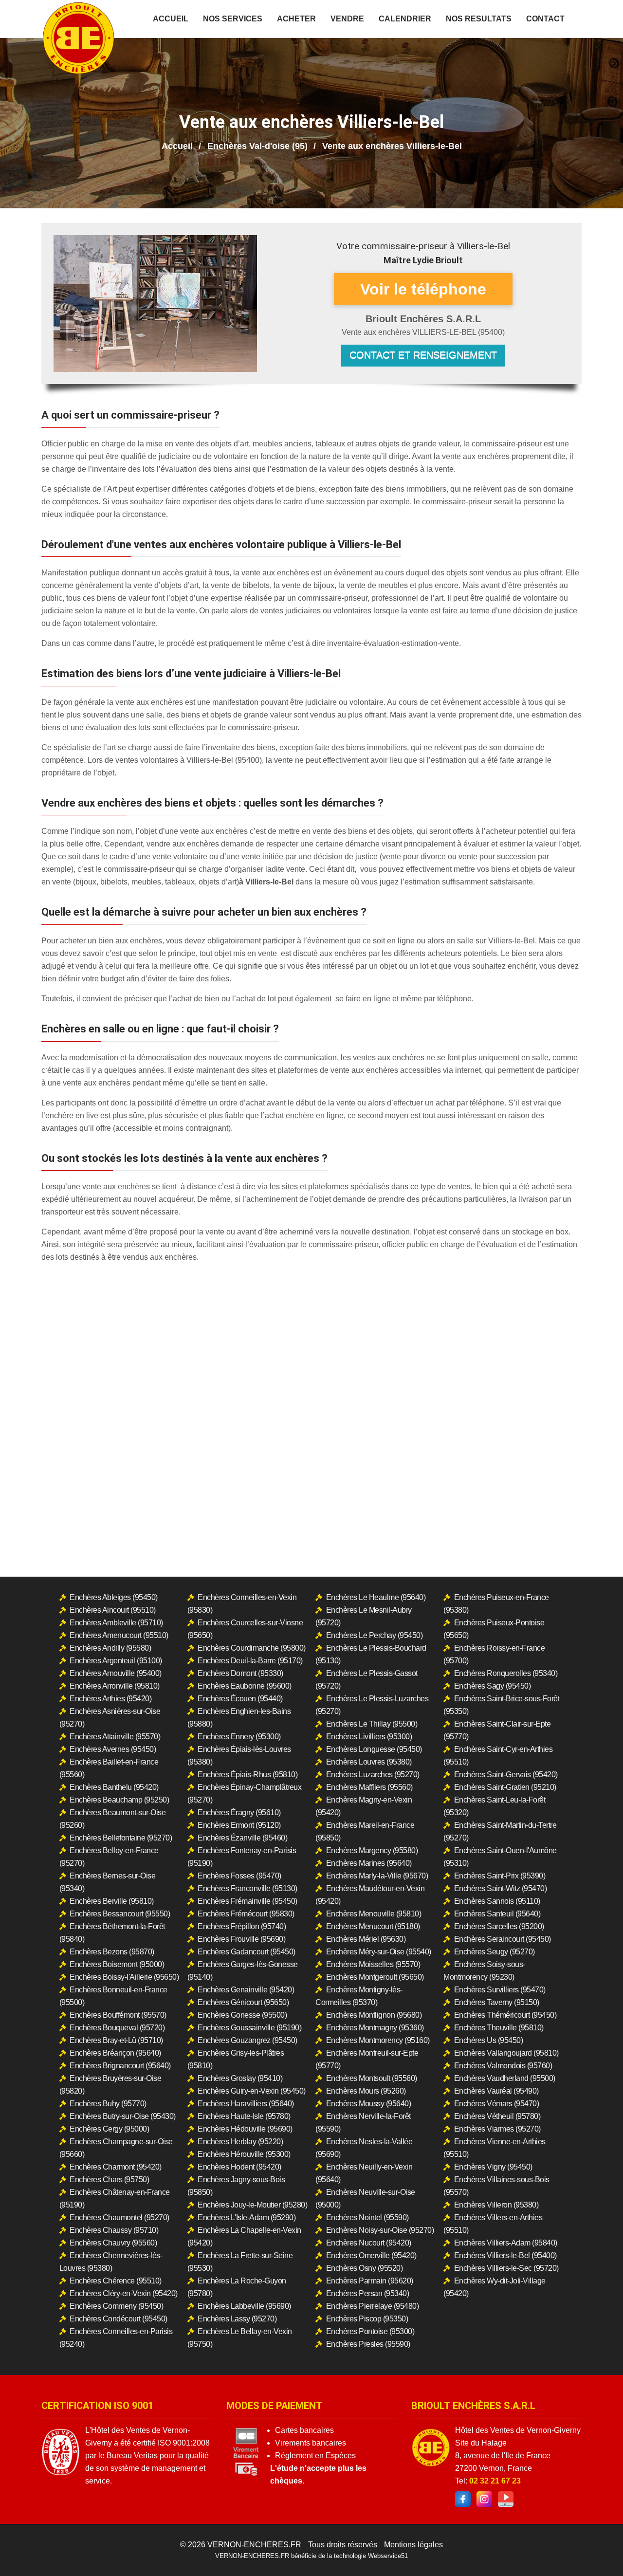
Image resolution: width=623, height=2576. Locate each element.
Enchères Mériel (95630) (366, 1939)
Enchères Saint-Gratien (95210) (505, 1787)
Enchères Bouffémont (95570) (118, 2015)
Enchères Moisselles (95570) (373, 1964)
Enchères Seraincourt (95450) (503, 1939)
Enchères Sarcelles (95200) (499, 1926)
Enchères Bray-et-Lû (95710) (116, 2040)
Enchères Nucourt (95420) (369, 2243)
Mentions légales (413, 2545)
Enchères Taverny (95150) (497, 2002)
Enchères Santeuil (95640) (497, 1914)
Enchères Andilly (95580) (110, 1648)
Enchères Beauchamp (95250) (119, 1800)
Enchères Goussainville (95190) (249, 2028)
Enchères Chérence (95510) (116, 2281)
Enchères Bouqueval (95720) (117, 2028)
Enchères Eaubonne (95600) (245, 1686)
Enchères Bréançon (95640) (115, 2053)
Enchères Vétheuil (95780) (497, 2116)
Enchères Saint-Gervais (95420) (506, 1775)
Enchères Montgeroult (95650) (375, 1977)
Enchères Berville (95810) (112, 1901)
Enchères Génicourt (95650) (243, 2002)
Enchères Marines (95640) (369, 1863)
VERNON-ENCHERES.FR (254, 2545)
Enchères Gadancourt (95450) (247, 1952)
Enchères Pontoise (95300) (370, 2331)
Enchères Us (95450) (489, 2040)
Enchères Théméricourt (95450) (505, 2015)
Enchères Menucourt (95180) (373, 1926)
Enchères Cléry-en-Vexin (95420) (124, 2293)
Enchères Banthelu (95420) (114, 1787)
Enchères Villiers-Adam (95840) (506, 2243)
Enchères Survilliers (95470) (500, 1990)
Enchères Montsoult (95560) (372, 2078)
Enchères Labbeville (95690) (244, 2306)
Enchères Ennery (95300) (239, 1737)
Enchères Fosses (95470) (239, 1876)
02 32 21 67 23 (495, 2481)
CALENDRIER (405, 19)
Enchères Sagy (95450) (493, 1686)
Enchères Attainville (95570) (115, 1737)
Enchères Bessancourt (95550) (120, 1914)
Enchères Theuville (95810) (499, 2028)
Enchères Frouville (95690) (241, 1939)
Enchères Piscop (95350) (367, 2319)
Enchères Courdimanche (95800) (252, 1648)
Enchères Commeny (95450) (116, 2306)
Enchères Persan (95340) (368, 2293)
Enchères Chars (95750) (109, 2180)
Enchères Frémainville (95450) (247, 1901)
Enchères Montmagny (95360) (375, 2028)
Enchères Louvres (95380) (369, 1762)
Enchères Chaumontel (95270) (119, 2217)
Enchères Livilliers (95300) (369, 1737)
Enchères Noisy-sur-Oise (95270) (380, 2230)
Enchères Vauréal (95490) (496, 2091)
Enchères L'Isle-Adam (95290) (247, 2217)
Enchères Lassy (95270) (237, 2319)
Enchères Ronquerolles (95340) (506, 1673)
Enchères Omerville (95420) (371, 2255)
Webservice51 (388, 2556)
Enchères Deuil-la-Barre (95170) (250, 1661)
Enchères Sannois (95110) (497, 1901)
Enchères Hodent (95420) (239, 2167)
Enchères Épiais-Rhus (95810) (247, 1775)
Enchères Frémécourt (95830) (246, 1914)
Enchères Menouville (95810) (374, 1914)
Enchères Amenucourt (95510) (119, 1635)
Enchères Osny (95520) (365, 2268)
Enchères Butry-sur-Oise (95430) (123, 2116)
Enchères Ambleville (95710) (116, 1623)
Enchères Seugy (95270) (495, 1952)
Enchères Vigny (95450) (493, 2167)
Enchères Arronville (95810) (115, 1686)
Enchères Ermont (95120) (239, 1825)
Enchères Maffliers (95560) (369, 1787)
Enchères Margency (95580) (372, 1850)
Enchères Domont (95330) (240, 1673)
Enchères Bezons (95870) (112, 1952)
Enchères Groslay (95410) (240, 2078)
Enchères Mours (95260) (366, 2091)
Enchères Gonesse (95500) (242, 2015)
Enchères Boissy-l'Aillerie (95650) (124, 1977)
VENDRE (347, 19)
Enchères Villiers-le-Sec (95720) (506, 2268)
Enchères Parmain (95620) (370, 2281)
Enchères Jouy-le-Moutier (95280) (252, 2205)
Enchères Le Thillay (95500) (372, 1724)
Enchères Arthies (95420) (110, 1699)
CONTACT (545, 19)
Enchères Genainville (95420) (246, 1990)
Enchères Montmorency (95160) (378, 2040)
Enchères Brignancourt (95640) (120, 2066)
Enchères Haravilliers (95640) (246, 2104)
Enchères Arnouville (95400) (116, 1673)
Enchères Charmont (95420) (116, 2167)
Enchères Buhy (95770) (108, 2104)
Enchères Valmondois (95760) (503, 2066)
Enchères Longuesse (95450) (374, 1749)
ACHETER (296, 19)
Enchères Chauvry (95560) (113, 2243)
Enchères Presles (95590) (368, 2344)
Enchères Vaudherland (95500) (505, 2078)
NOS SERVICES (233, 19)
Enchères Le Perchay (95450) (375, 1635)
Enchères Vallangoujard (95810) (506, 2053)
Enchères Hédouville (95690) (245, 2129)
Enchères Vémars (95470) (497, 2104)
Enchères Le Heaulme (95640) (376, 1597)
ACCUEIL (171, 19)
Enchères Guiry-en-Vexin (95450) (252, 2091)
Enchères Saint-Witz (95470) (501, 1888)
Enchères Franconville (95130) (247, 1888)
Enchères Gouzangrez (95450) (247, 2040)
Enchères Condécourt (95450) (119, 2319)
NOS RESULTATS (479, 19)
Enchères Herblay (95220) (240, 2142)
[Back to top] (596, 2549)
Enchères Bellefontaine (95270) (121, 1838)
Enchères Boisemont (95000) (117, 1964)
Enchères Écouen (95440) (240, 1699)
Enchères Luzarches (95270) (373, 1775)
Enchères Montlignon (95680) (374, 2015)
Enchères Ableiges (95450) (114, 1597)
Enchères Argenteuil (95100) (116, 1661)
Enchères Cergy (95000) (109, 2129)
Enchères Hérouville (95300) (244, 2154)
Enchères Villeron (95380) (496, 2205)
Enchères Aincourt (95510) (113, 1610)
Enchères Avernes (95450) (113, 1749)
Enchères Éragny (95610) (239, 1812)
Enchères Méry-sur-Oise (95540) (379, 1952)
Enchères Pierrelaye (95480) (373, 2306)
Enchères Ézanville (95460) (242, 1838)
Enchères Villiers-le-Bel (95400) (505, 2255)
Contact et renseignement (423, 355)
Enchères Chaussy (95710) (114, 2230)
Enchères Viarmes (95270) (497, 2129)
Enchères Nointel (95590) (367, 2217)
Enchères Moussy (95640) (369, 2104)
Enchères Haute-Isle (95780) (244, 2116)
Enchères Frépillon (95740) (242, 1926)
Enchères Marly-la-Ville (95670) (377, 1876)
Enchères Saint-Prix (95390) (500, 1876)
